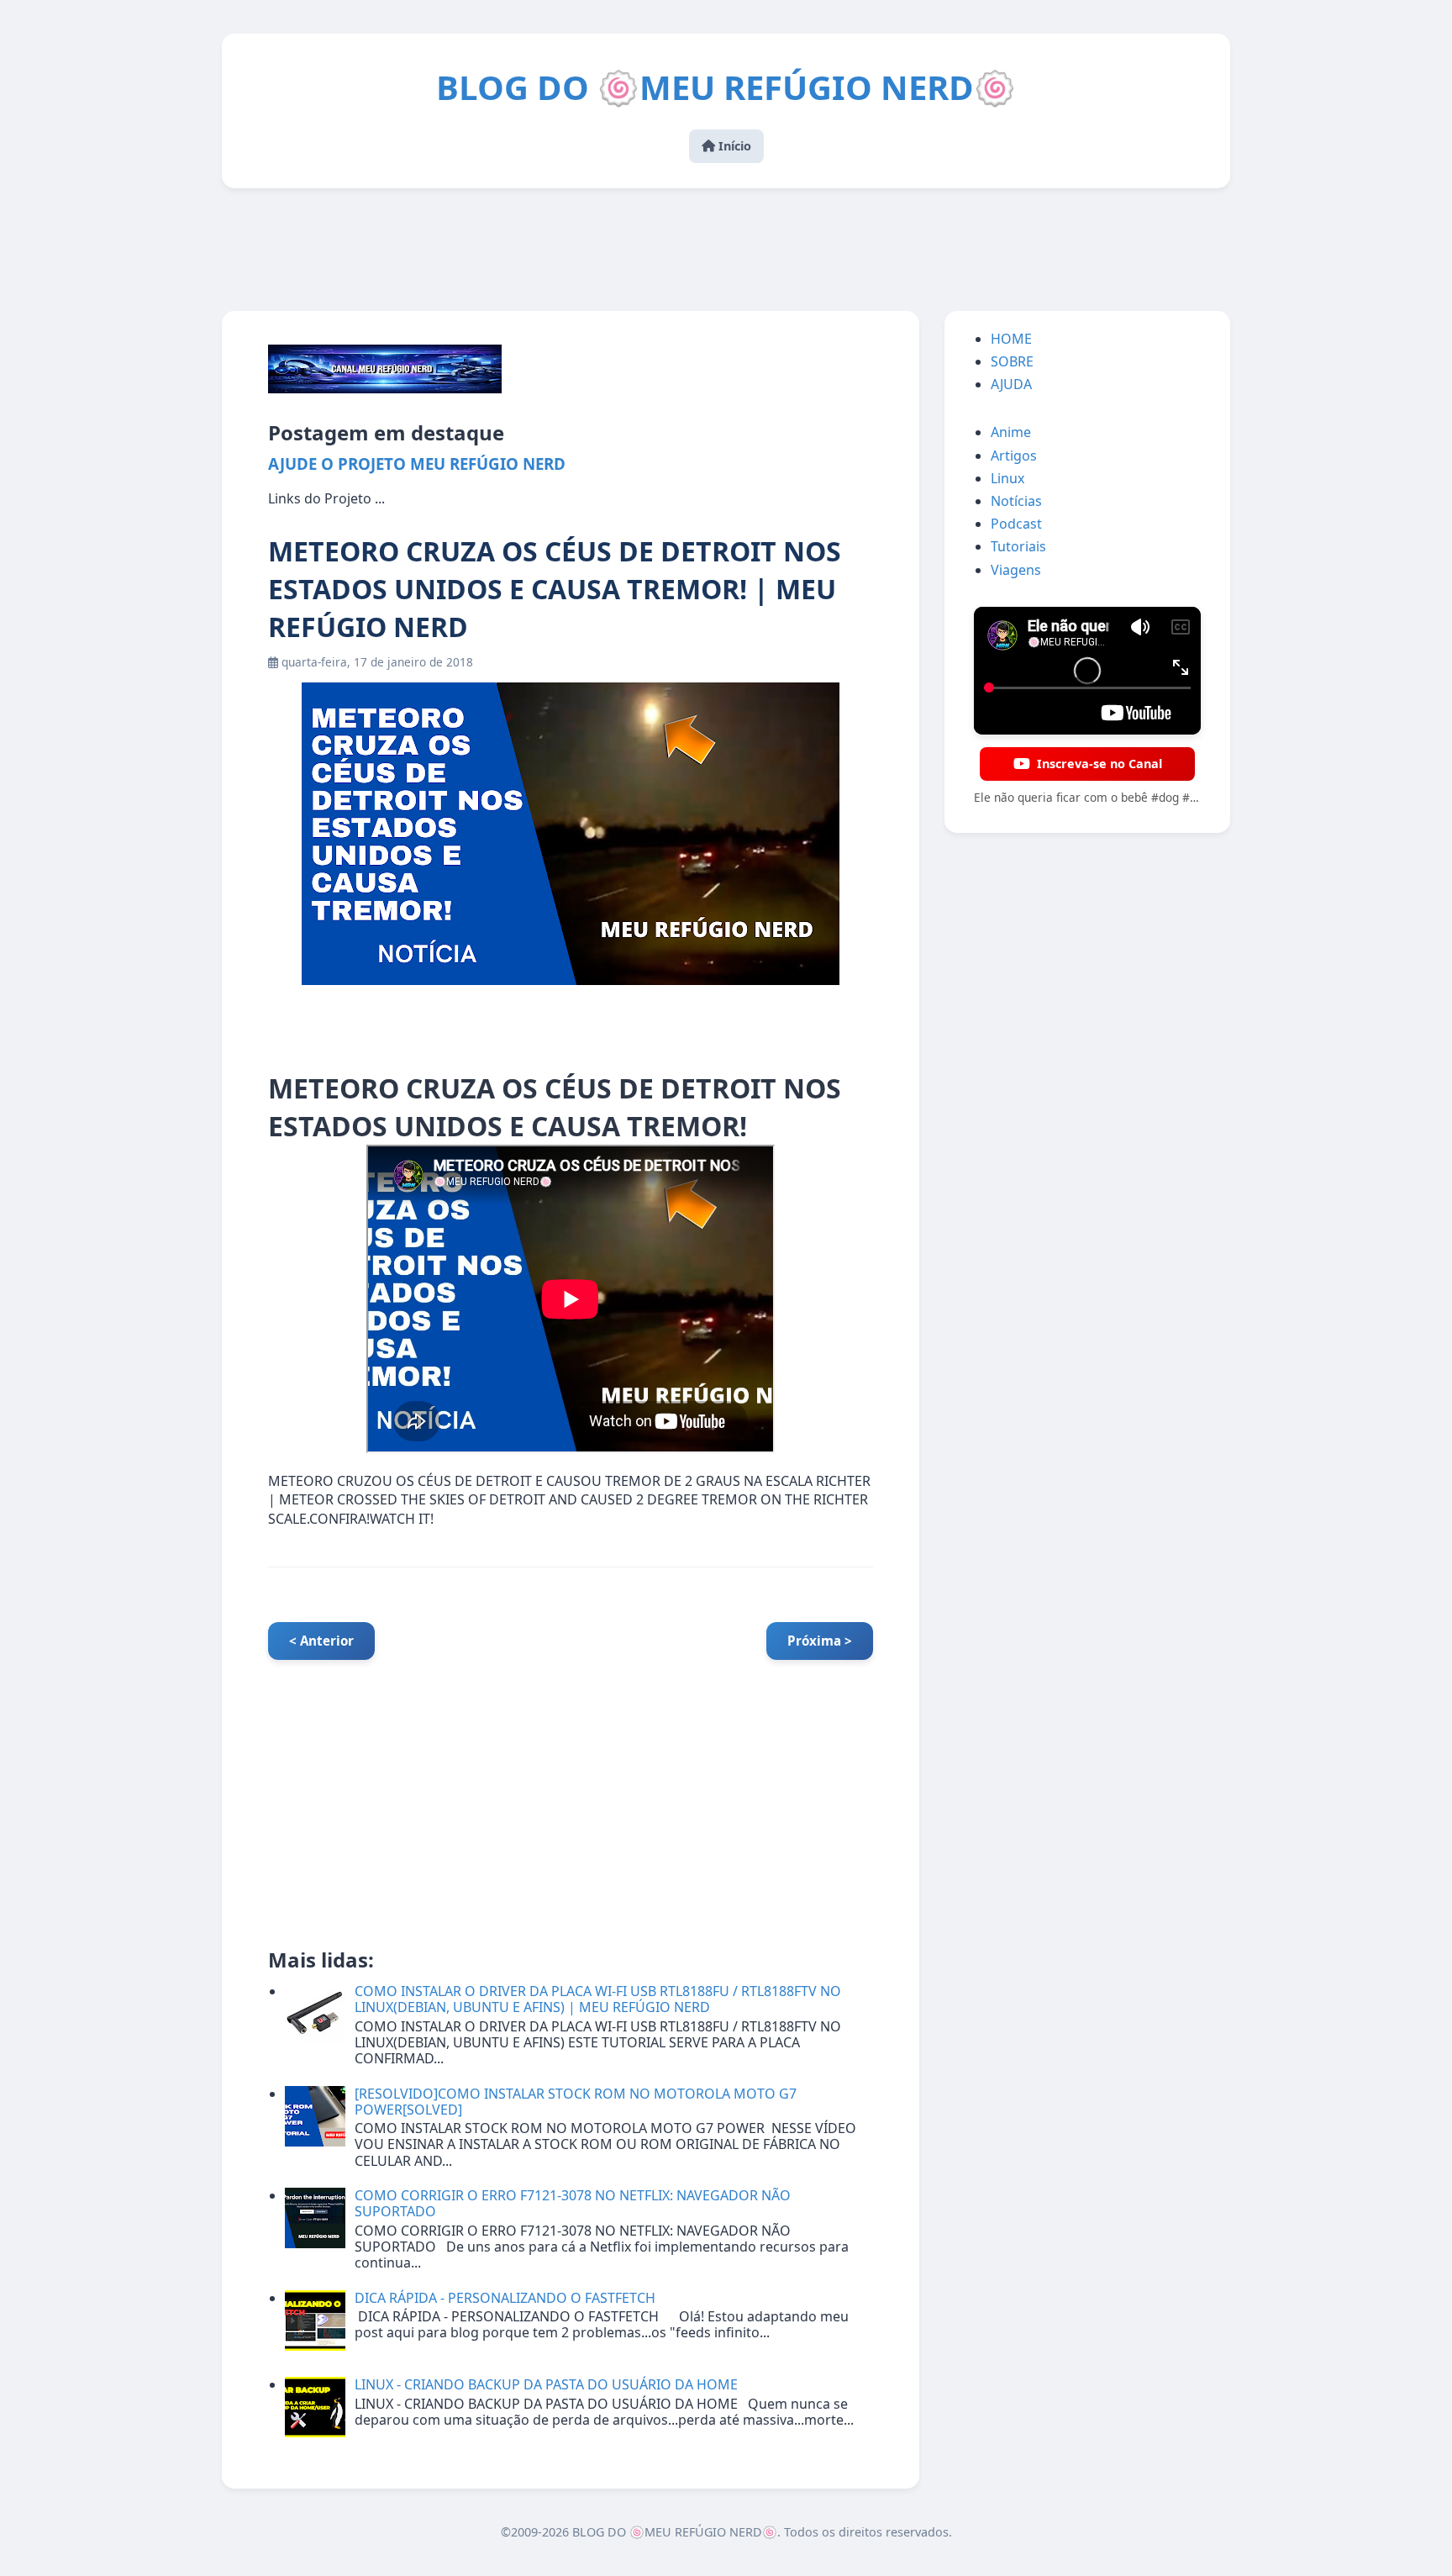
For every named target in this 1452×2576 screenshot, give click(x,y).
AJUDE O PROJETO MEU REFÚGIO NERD (417, 464)
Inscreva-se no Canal (1100, 764)
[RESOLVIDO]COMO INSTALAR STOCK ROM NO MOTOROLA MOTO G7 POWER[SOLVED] (576, 2102)
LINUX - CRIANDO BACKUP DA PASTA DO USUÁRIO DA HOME (546, 2384)
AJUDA (1011, 384)
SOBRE (1012, 361)
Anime (1011, 432)
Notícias (1016, 501)
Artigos (1014, 456)
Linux (1007, 478)
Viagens (1016, 570)
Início (733, 146)
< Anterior (321, 1641)
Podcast (1016, 524)
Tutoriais (1018, 546)
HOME (1011, 339)
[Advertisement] (726, 251)
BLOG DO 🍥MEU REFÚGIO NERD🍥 (726, 87)
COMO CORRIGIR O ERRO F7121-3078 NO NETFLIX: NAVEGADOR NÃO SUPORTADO (573, 2203)
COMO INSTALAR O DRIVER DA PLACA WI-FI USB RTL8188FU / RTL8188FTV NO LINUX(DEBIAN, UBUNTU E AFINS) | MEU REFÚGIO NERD (598, 1999)
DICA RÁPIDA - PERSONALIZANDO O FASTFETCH (505, 2298)
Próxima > (820, 1641)
